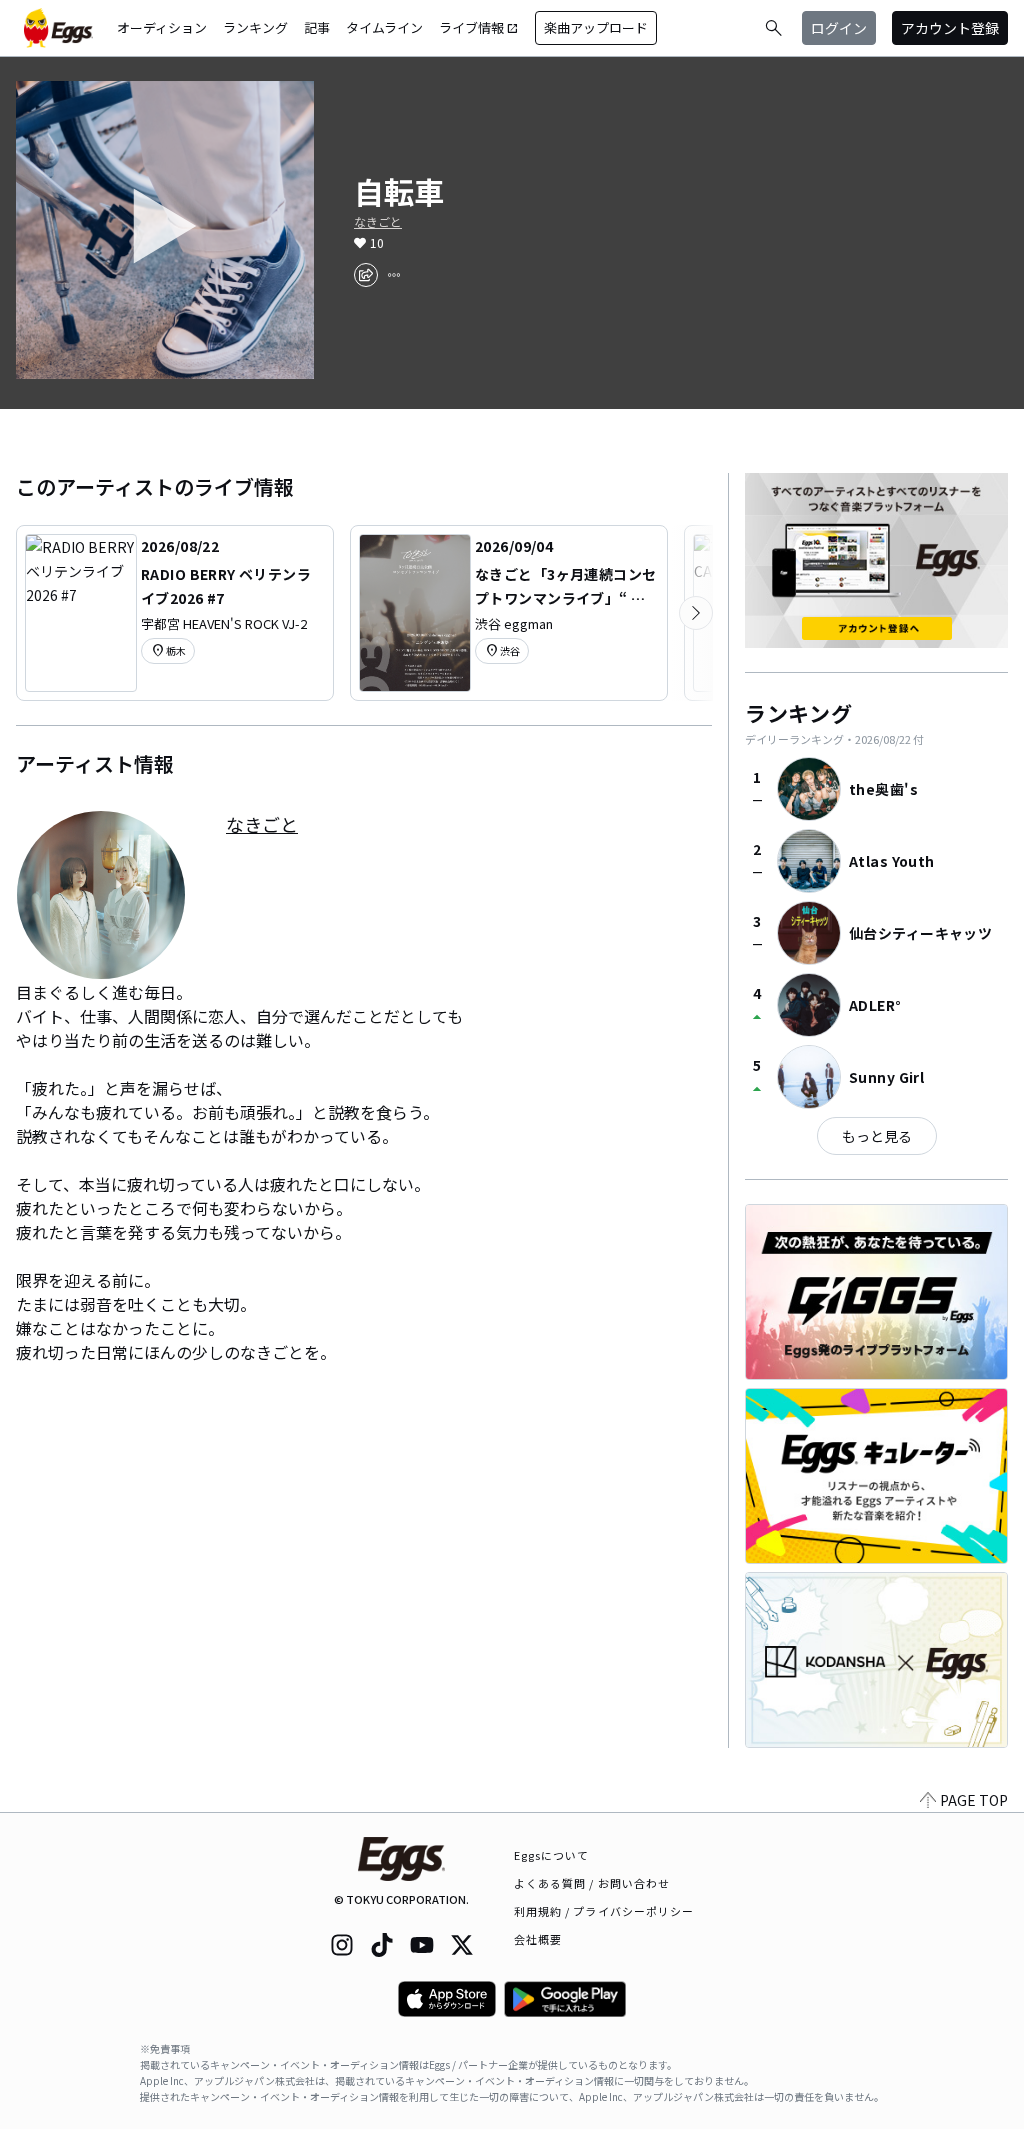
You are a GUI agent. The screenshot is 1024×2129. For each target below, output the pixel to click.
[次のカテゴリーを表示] (696, 613)
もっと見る (877, 1136)
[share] (366, 275)
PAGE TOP (974, 1800)
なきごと (378, 222)
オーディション (162, 27)
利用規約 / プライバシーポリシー (604, 1911)
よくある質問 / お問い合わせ (592, 1883)
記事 (317, 27)
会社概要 (538, 1939)
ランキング (255, 27)
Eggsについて (552, 1855)
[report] (394, 275)
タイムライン (384, 27)
